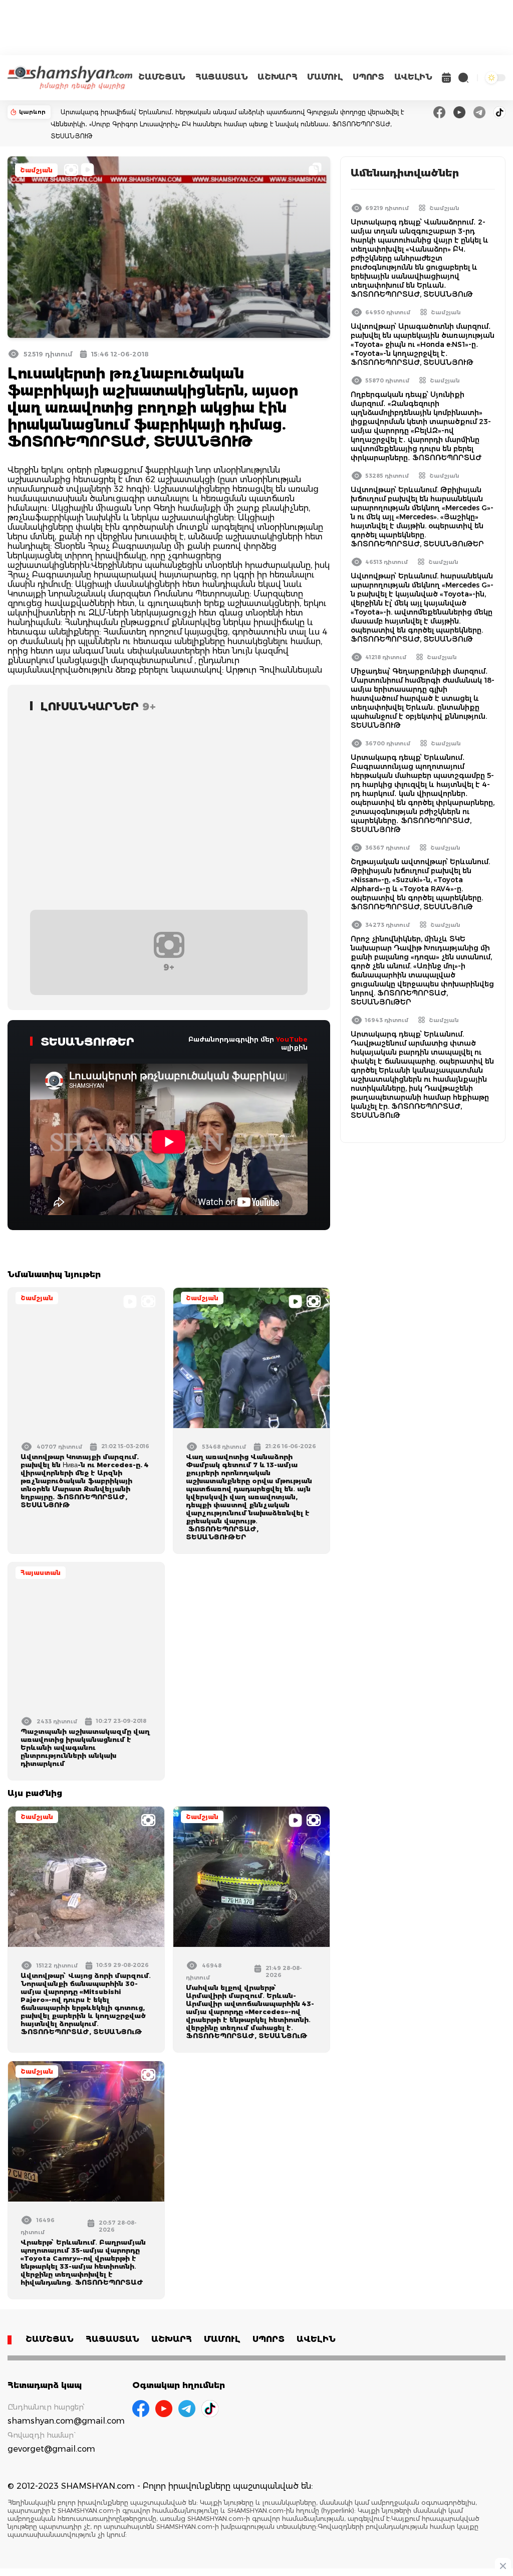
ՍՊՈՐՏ (368, 77)
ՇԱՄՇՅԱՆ (162, 77)
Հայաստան (41, 1573)
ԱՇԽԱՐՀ (277, 77)
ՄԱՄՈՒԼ (325, 77)
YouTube (292, 1039)
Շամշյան (36, 170)
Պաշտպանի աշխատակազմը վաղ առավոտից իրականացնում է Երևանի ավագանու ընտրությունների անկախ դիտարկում (85, 1747)
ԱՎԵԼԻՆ (413, 77)
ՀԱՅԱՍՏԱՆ (221, 77)
